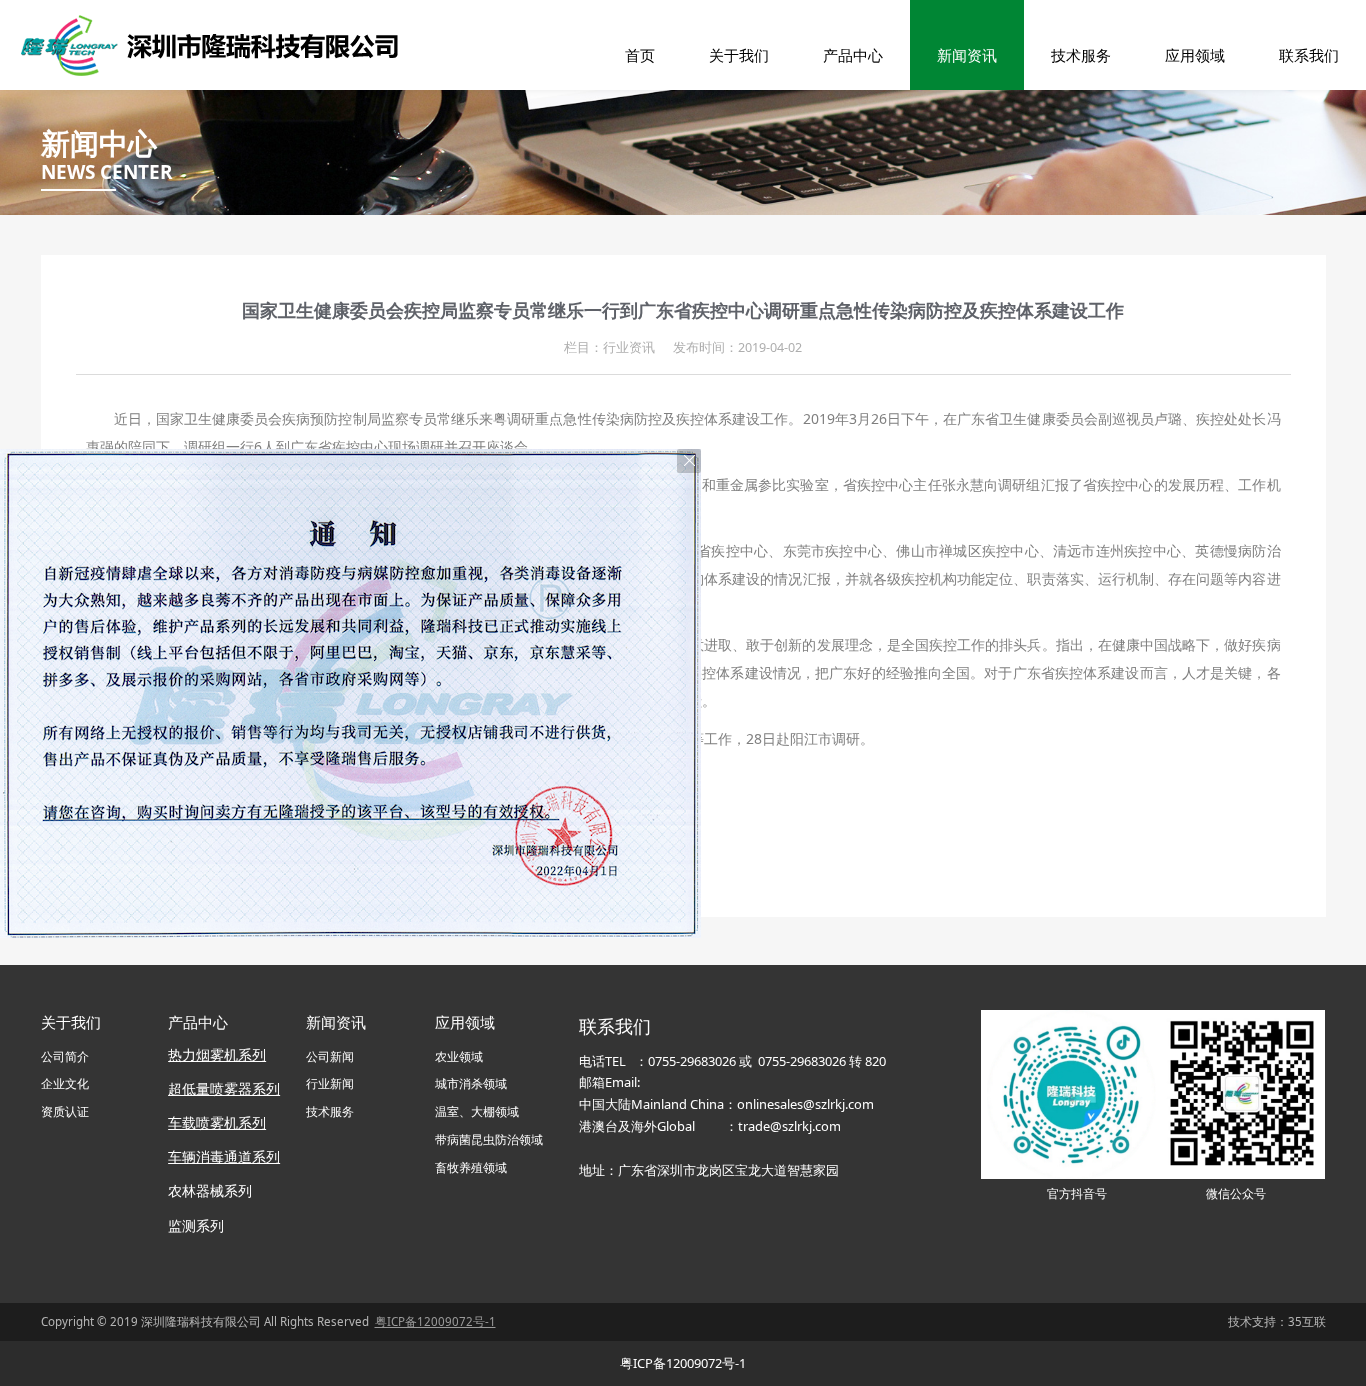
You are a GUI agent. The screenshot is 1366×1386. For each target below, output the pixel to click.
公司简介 (65, 1056)
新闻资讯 (967, 55)
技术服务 (1081, 55)
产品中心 (853, 55)
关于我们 (739, 55)
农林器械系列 (212, 1190)
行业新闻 (330, 1083)
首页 (640, 55)
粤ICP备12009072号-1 (683, 1363)
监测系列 (196, 1225)
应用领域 (1195, 55)
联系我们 (1309, 55)
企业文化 (65, 1083)
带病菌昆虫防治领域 (489, 1139)
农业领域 (459, 1056)
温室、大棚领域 (477, 1111)
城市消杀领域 (471, 1083)
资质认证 (65, 1111)
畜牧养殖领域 (471, 1167)
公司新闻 (330, 1056)
